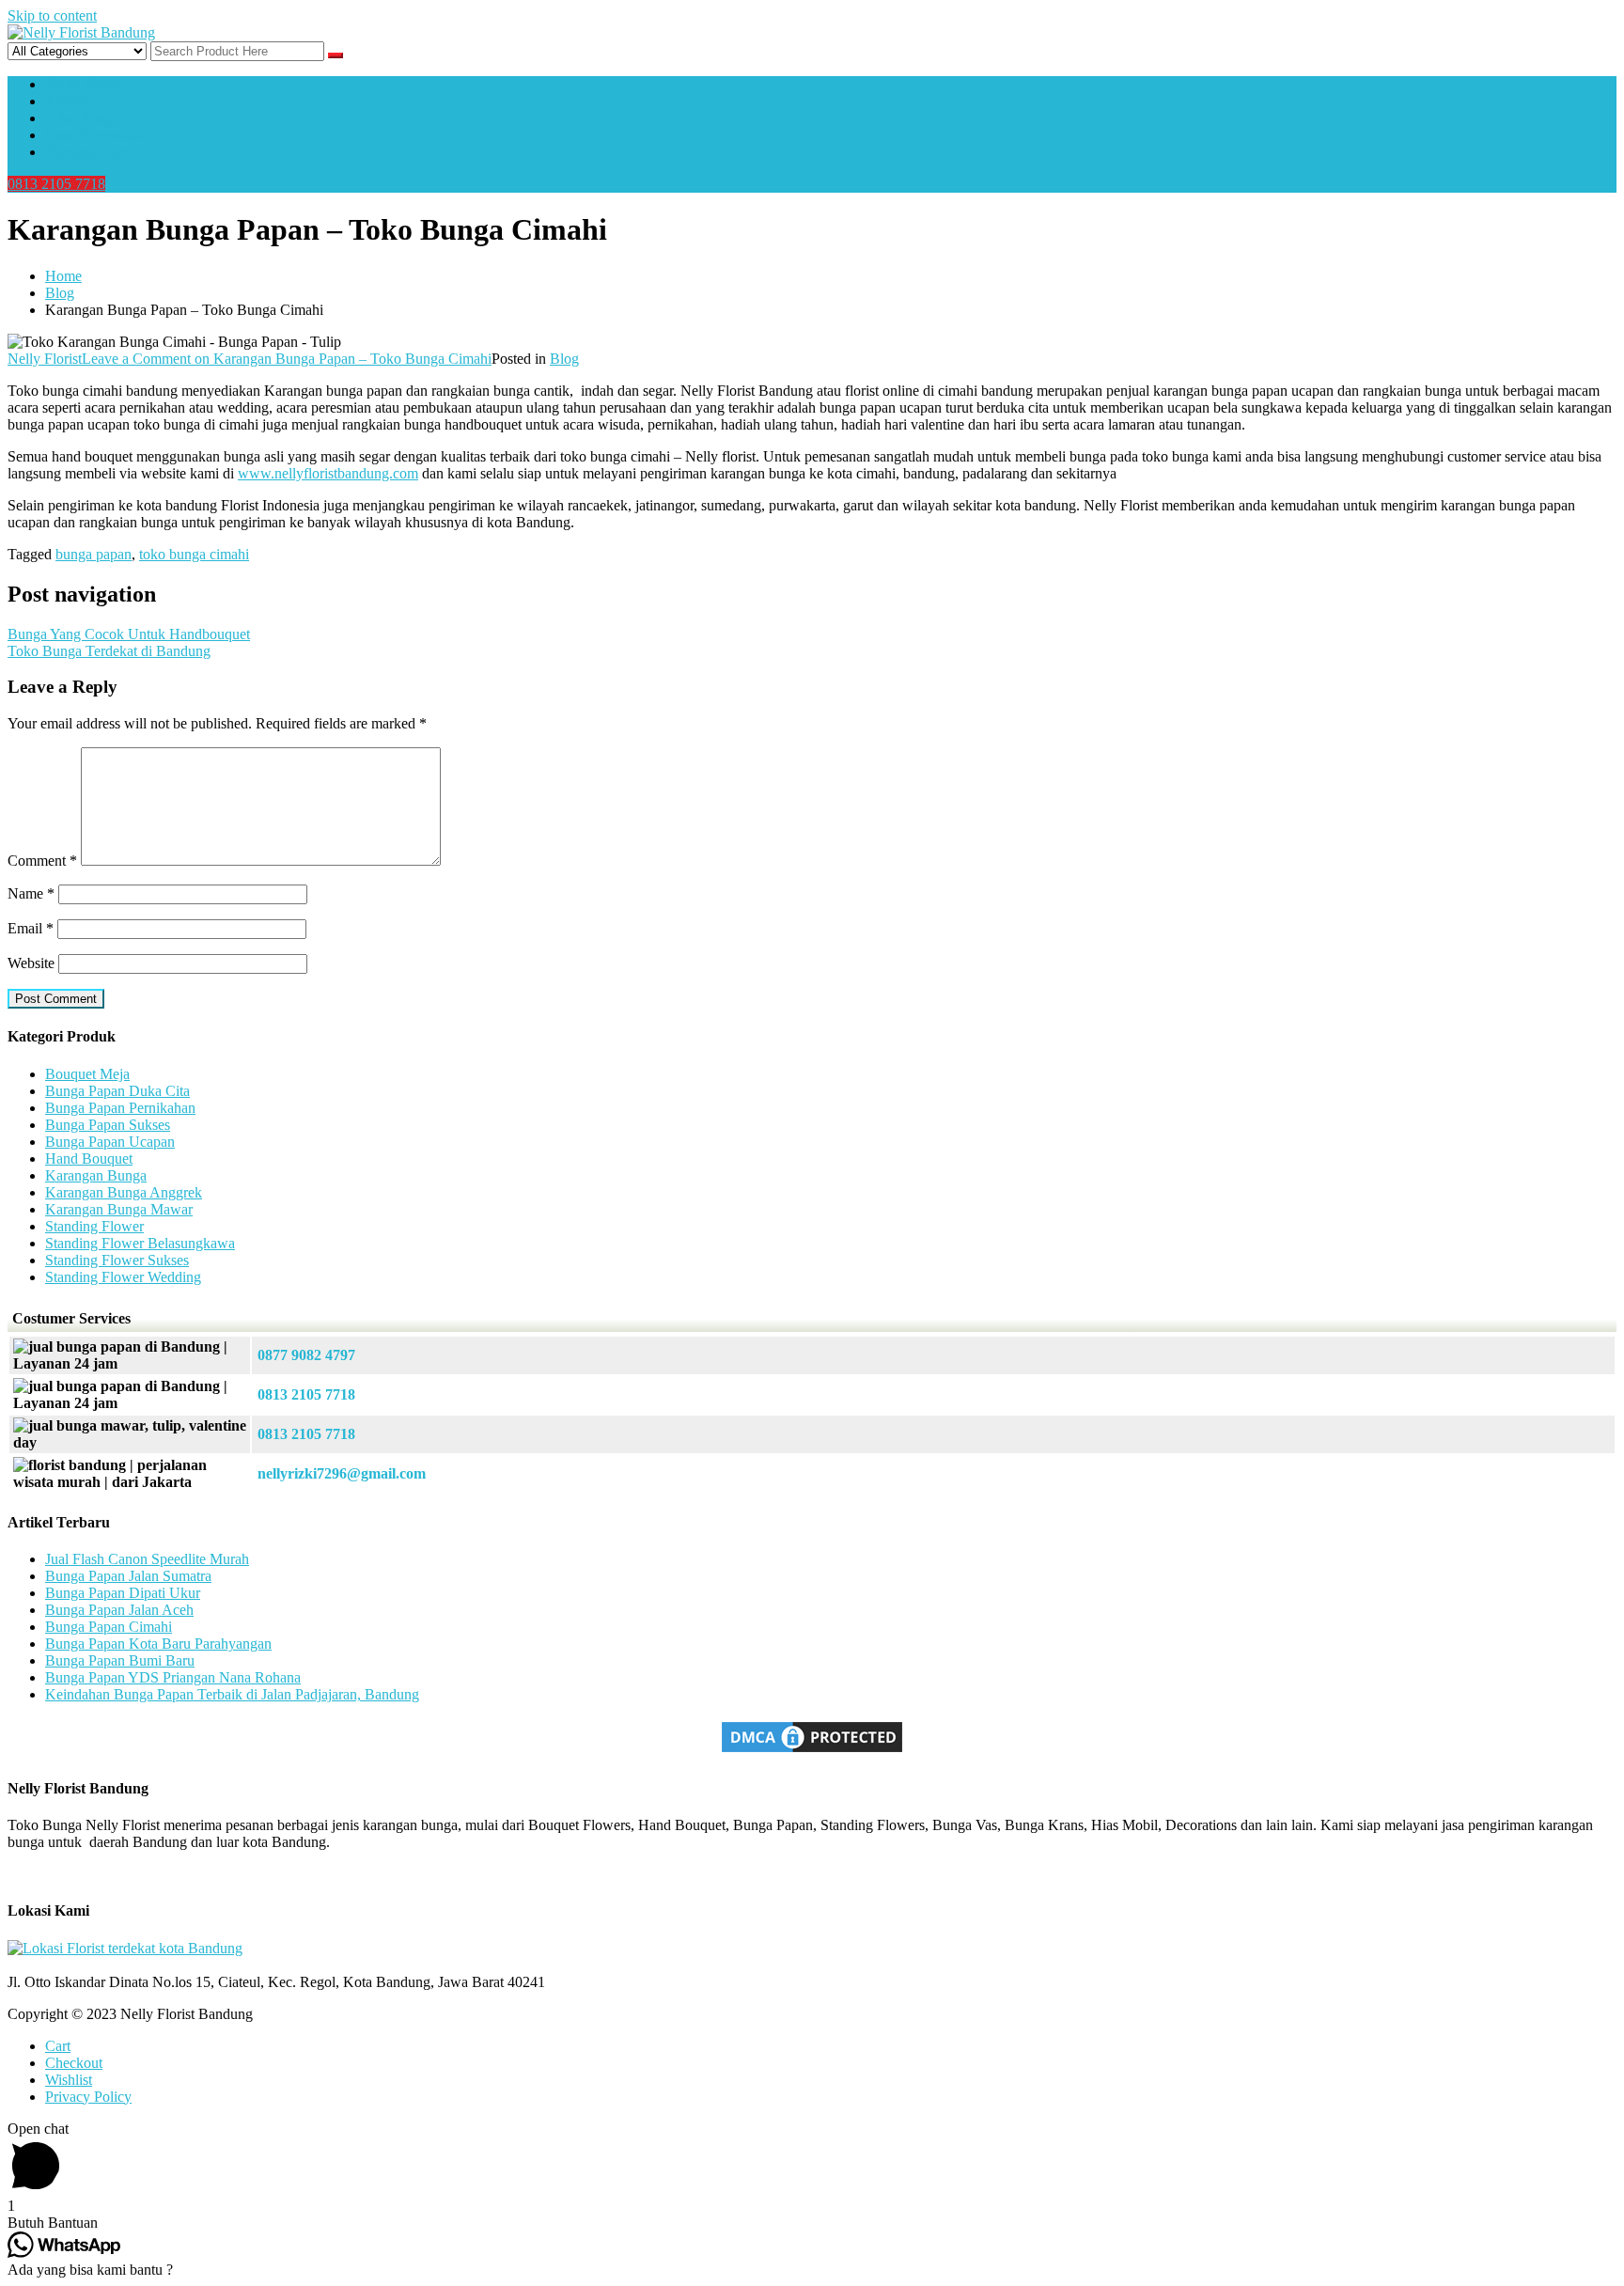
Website (31, 963)
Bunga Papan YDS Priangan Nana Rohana (173, 1677)
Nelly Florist (45, 359)
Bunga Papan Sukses (108, 1125)
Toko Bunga (82, 118)
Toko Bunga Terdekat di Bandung (109, 651)
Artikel (66, 101)
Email (31, 928)
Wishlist (69, 2080)
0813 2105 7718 (56, 184)
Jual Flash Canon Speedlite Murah (147, 1559)
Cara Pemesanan (94, 135)
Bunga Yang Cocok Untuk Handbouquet (129, 634)
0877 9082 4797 (306, 1355)
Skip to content (52, 16)
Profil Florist (82, 84)
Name (31, 893)
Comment (42, 861)
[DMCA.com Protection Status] (812, 1751)
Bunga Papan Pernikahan (120, 1108)
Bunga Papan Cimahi (109, 1627)
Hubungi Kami (90, 152)
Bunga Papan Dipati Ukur (123, 1593)
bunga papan (94, 554)
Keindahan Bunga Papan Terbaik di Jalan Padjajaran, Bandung (232, 1694)
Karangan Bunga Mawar (119, 1209)
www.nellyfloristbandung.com (328, 473)
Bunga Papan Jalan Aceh (119, 1610)
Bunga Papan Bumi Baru (120, 1660)
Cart (58, 2046)
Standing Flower (94, 1226)
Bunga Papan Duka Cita (117, 1091)
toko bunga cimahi (194, 554)
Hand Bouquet (89, 1159)
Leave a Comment (287, 359)
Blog (564, 359)
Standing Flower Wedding (123, 1277)
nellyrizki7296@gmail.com (342, 1473)
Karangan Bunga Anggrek (124, 1192)
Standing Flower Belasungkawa (140, 1243)
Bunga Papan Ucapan (110, 1142)
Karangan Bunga (96, 1175)
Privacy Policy (88, 2097)
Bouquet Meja (87, 1074)
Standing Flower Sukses (117, 1260)
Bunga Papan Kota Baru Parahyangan (158, 1644)
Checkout (74, 2063)
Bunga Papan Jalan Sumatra (128, 1576)
